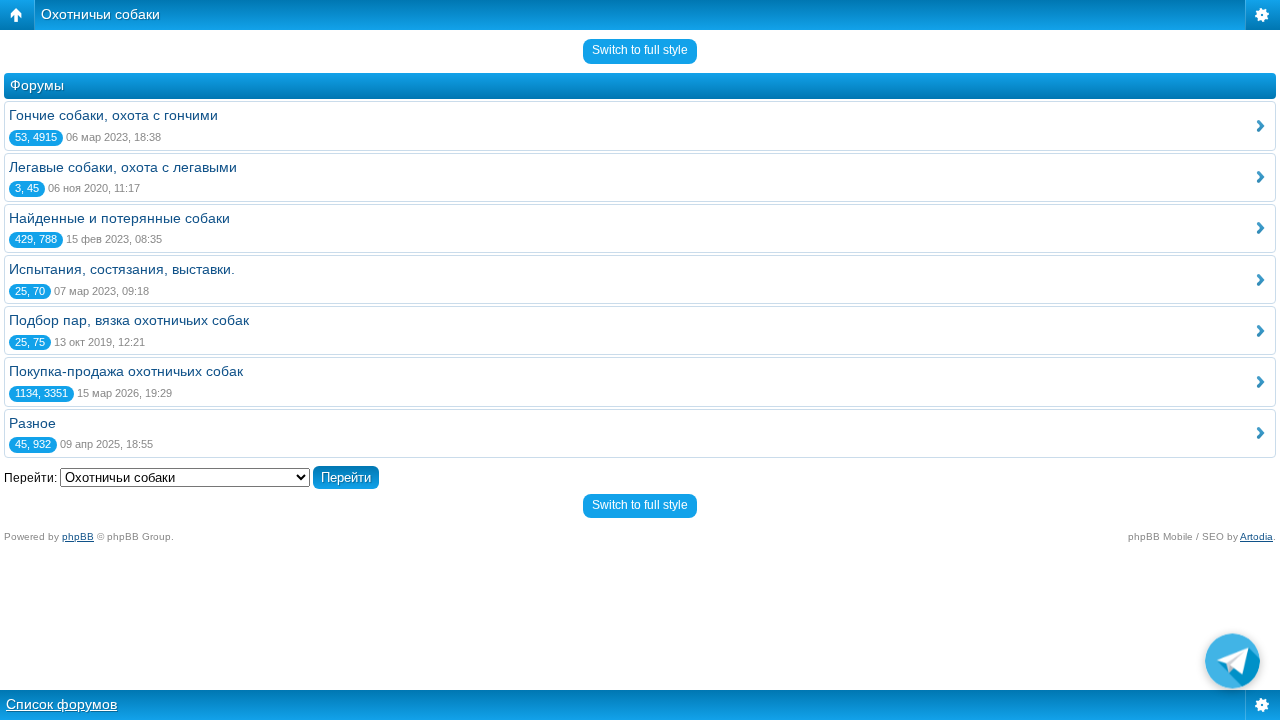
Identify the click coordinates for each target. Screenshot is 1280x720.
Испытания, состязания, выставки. (122, 269)
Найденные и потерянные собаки (119, 218)
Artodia (1256, 536)
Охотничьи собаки (100, 14)
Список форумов (61, 704)
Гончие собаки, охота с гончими (113, 115)
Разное (32, 423)
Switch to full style (640, 50)
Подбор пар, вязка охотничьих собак (129, 320)
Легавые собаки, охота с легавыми (123, 167)
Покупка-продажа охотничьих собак (126, 371)
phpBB (78, 536)
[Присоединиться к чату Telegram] (1232, 665)
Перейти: (30, 478)
